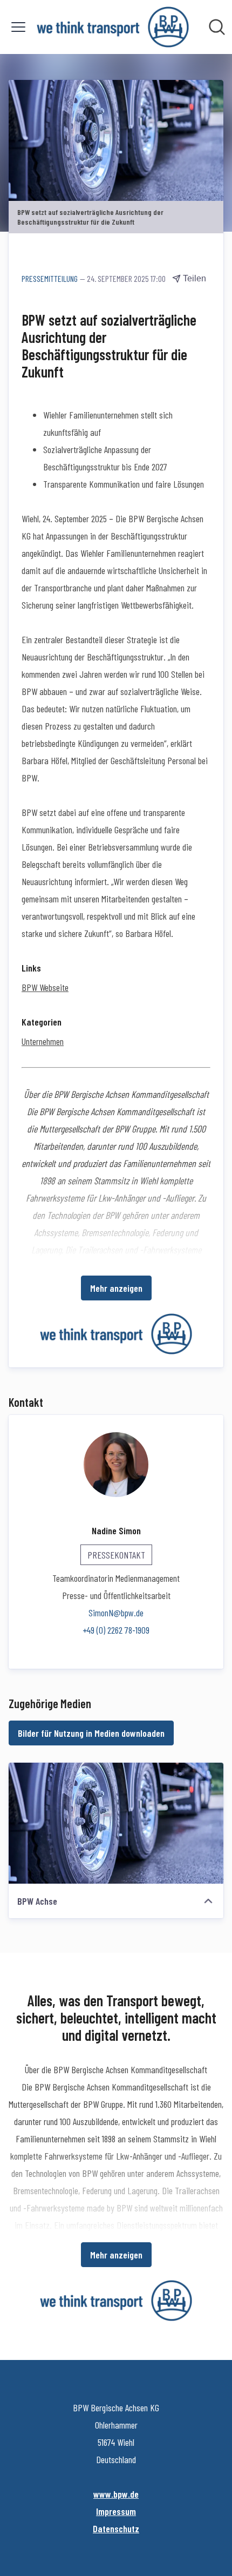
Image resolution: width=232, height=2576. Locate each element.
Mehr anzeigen (116, 1288)
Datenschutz (116, 2528)
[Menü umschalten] (18, 27)
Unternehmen (43, 1041)
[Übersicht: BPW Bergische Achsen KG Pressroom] (112, 27)
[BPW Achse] (116, 1823)
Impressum (116, 2511)
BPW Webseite (45, 987)
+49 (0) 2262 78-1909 (116, 1630)
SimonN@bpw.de (116, 1613)
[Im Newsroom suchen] (217, 27)
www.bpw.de (116, 2494)
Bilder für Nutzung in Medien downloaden (91, 1733)
